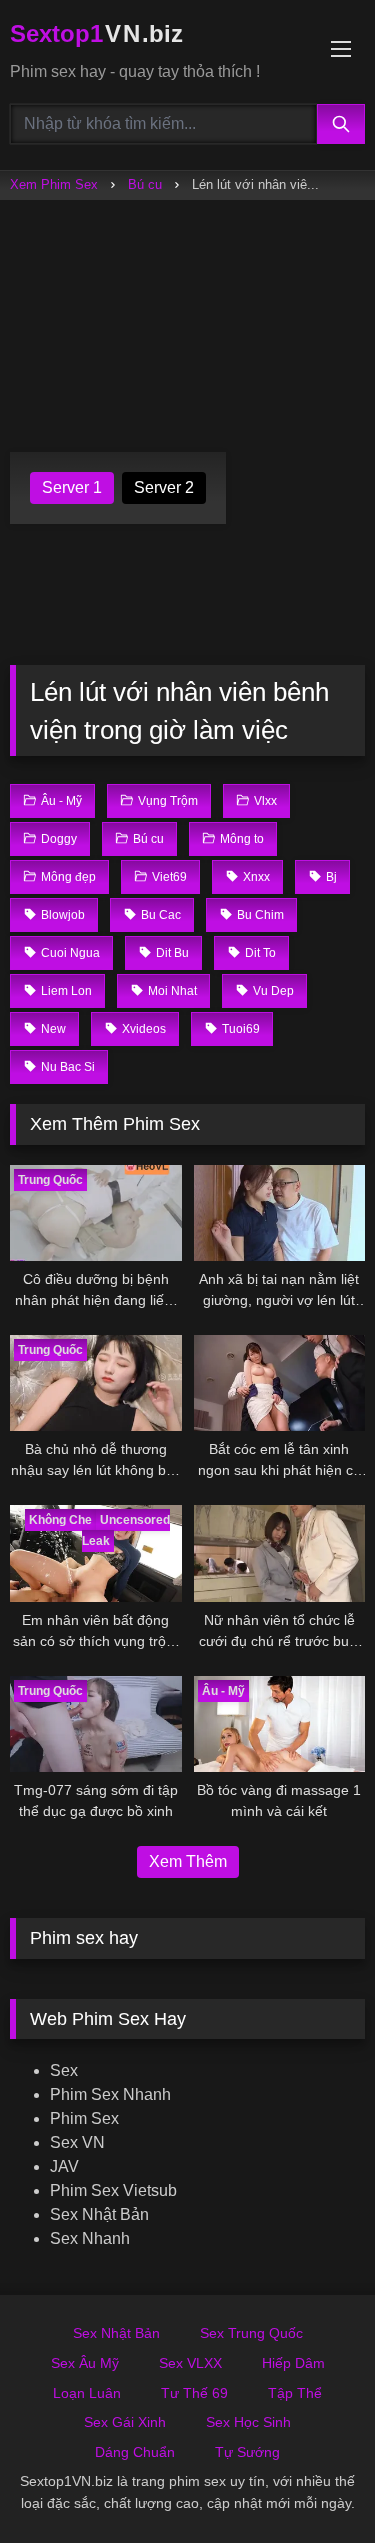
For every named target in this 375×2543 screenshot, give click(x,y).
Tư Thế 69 (194, 2393)
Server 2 (164, 487)
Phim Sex (84, 2118)
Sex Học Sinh (248, 2422)
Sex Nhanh (90, 2238)
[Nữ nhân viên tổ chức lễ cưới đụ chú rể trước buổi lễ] (280, 1553)
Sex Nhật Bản (99, 2214)
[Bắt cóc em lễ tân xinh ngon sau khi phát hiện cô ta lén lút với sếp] (280, 1383)
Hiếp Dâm (293, 2363)
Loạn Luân (87, 2393)
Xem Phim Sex (54, 184)
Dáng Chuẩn (135, 2452)
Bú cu (145, 184)
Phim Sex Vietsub (113, 2190)
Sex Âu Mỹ (85, 2363)
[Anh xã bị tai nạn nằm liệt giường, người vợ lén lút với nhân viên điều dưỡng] (280, 1213)
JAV (64, 2166)
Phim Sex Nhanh (110, 2094)
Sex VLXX (190, 2363)
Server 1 (72, 487)
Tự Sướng (247, 2452)
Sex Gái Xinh (125, 2422)
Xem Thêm (188, 1861)
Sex (64, 2070)
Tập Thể (295, 2393)
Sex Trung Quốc (251, 2333)
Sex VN (77, 2142)
